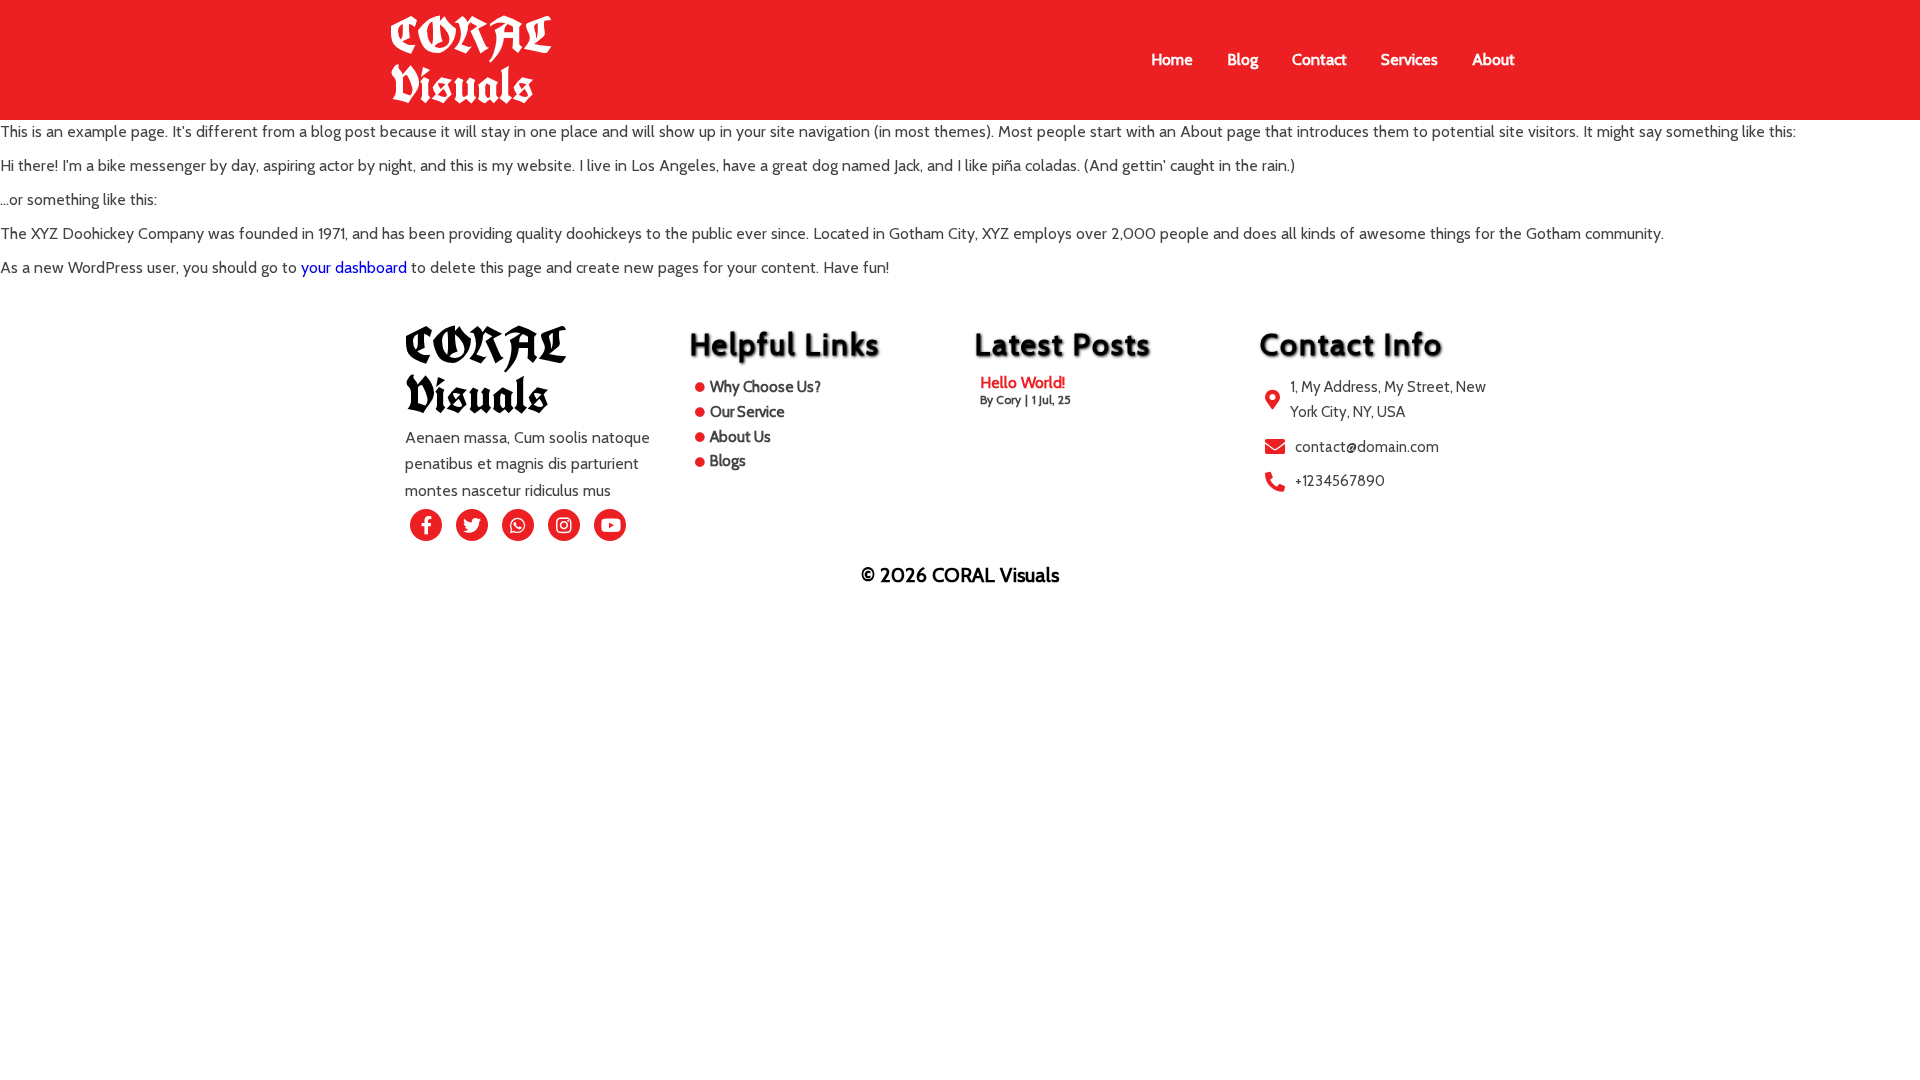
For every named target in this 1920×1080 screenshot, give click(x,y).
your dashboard (354, 267)
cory (1008, 399)
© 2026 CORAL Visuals (960, 575)
